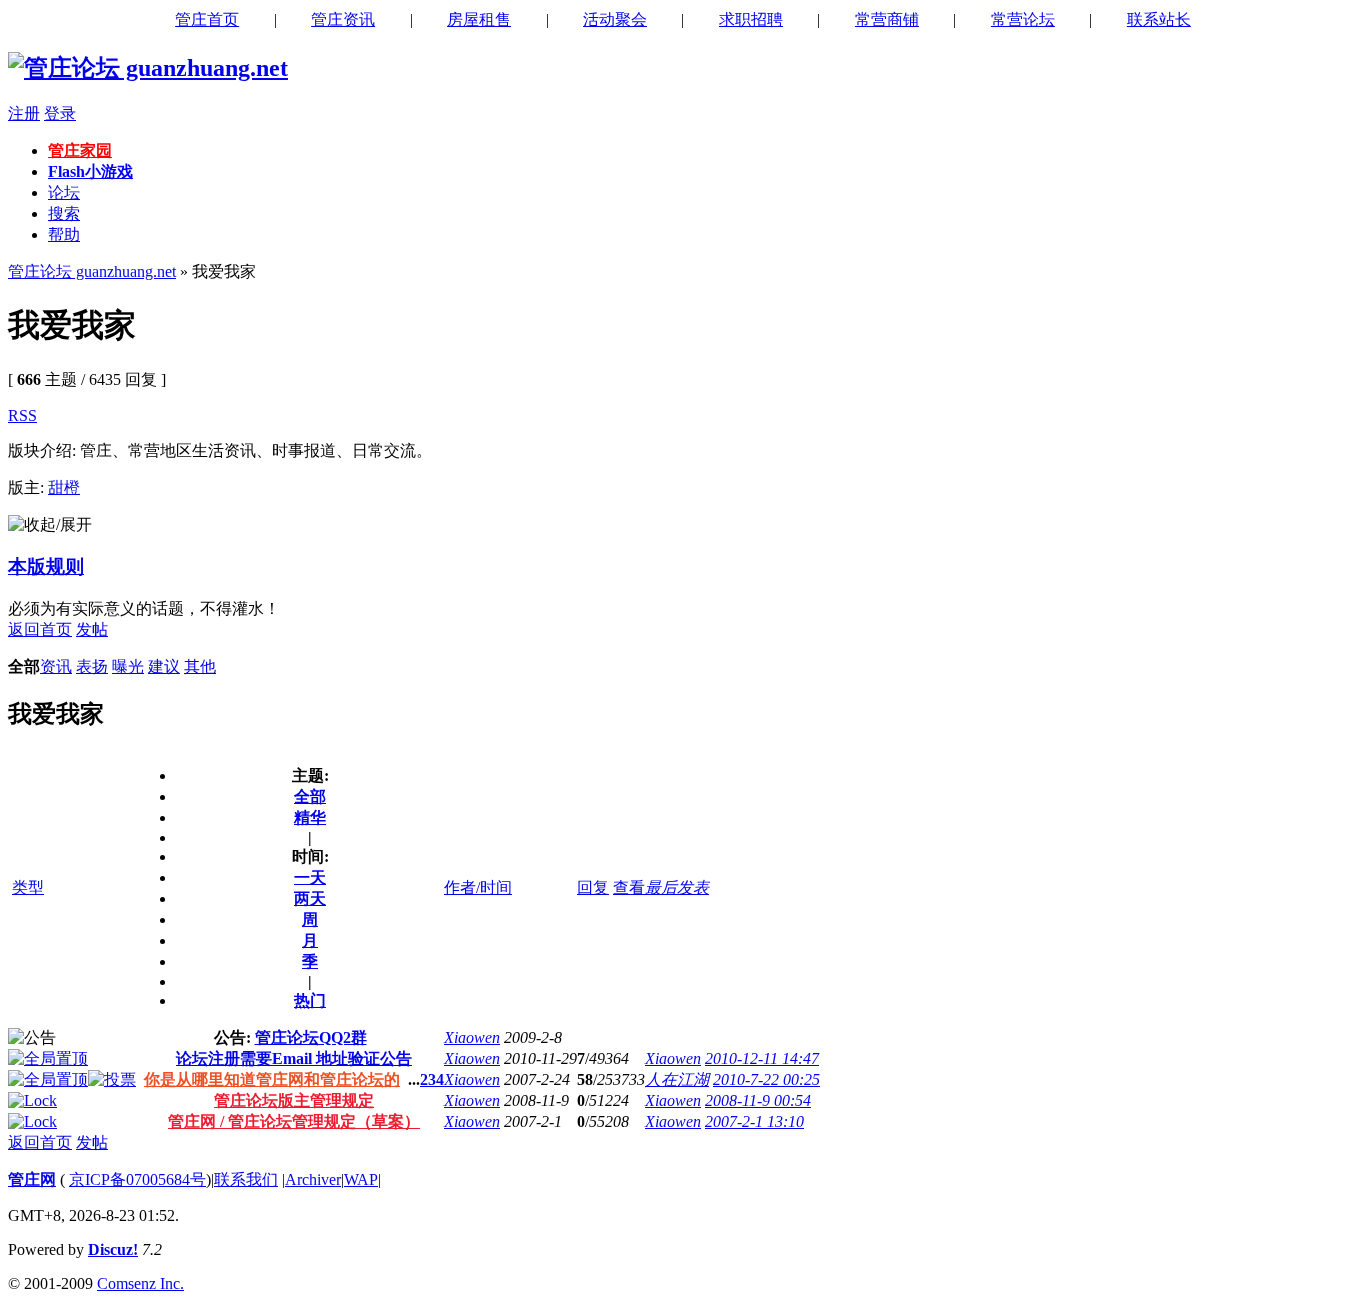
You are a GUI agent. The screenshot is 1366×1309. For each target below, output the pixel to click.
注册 (24, 113)
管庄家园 (80, 150)
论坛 (64, 192)
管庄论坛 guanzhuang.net (92, 271)
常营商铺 (887, 19)
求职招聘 (751, 19)
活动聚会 (615, 19)
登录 (60, 113)
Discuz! (113, 1249)
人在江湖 (677, 1079)
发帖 (92, 629)
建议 (164, 666)
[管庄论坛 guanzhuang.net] (148, 68)
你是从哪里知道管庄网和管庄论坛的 (272, 1079)
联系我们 (246, 1179)
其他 (200, 666)
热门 (310, 1000)
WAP (361, 1179)
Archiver (313, 1179)
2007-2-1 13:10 (754, 1121)
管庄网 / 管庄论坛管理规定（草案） (294, 1121)
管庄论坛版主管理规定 (294, 1100)
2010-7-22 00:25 (766, 1079)
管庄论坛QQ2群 (311, 1037)
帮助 (64, 234)
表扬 (92, 666)
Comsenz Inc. (140, 1283)
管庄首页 (207, 19)
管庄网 (32, 1179)
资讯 (56, 666)
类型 (28, 887)
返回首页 (40, 629)
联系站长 (1159, 19)
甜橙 (64, 487)
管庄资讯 (343, 19)
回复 (593, 887)
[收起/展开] (50, 525)
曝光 (128, 666)
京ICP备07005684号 (137, 1179)
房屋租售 (479, 19)
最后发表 (677, 887)
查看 (629, 887)
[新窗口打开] (48, 1058)
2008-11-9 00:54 (758, 1100)
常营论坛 (1023, 19)
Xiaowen (472, 1037)
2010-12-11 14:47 (762, 1058)
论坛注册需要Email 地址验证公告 (294, 1058)
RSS (22, 415)
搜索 (64, 213)
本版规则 (46, 566)
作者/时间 (478, 887)
